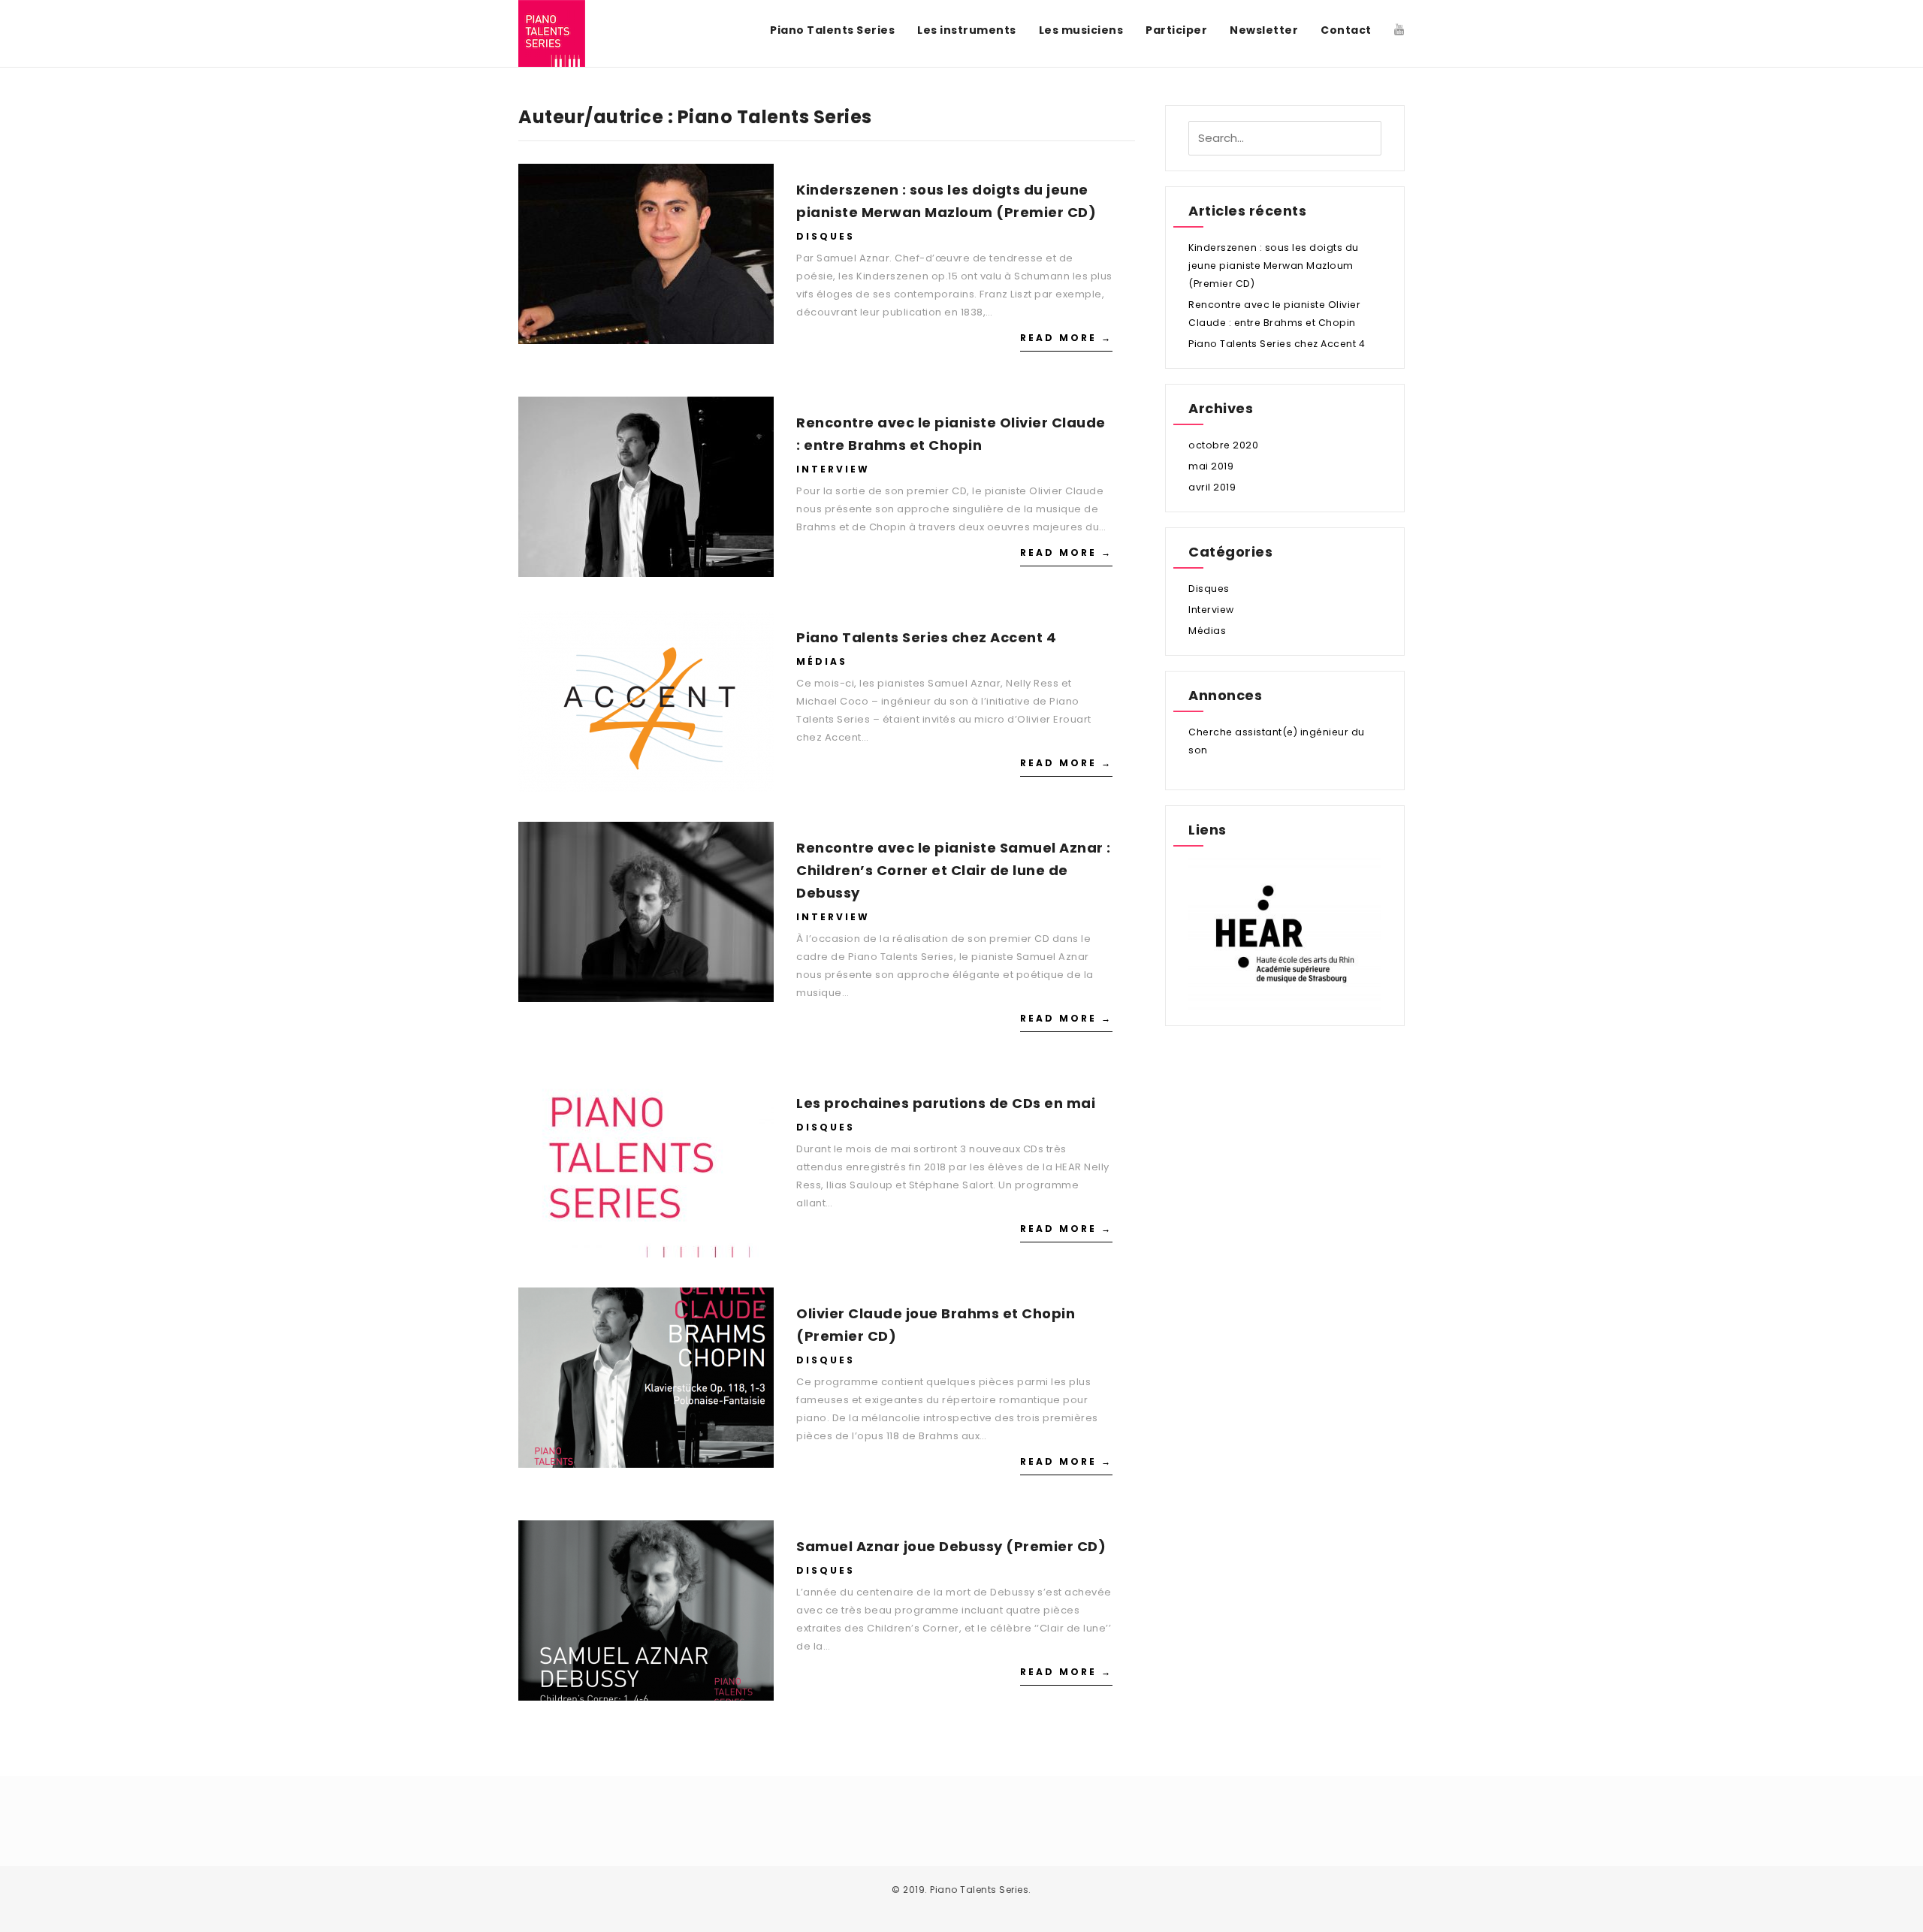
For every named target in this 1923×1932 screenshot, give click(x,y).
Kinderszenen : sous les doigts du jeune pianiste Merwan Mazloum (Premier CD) (946, 201)
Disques (826, 236)
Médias (822, 661)
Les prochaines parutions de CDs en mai (946, 1103)
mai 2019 (1211, 466)
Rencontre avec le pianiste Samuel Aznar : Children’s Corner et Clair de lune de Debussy (954, 870)
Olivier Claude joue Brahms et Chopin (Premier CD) (936, 1325)
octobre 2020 (1223, 445)
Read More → (1066, 338)
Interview (833, 469)
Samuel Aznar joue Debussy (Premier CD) (951, 1546)
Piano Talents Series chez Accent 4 (926, 637)
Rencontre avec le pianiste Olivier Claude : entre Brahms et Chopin (951, 434)
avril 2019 (1212, 487)
